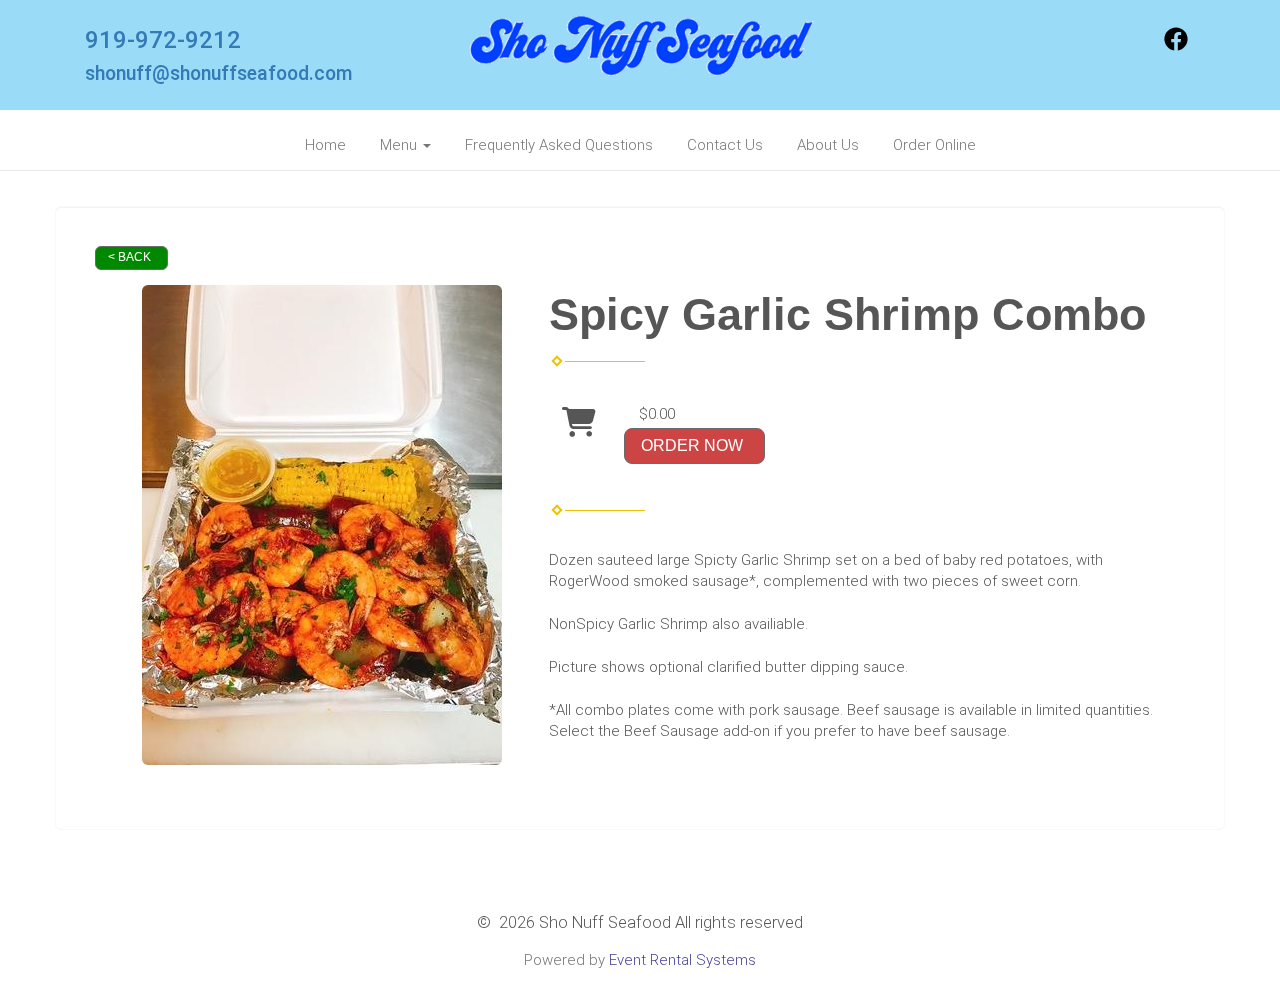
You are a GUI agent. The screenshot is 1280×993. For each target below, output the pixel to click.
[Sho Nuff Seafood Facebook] (1176, 46)
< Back (129, 257)
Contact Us (725, 145)
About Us (828, 145)
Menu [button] (400, 145)
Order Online (934, 145)
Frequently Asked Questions (559, 145)
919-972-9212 (163, 40)
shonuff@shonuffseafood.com (219, 73)
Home (325, 145)
